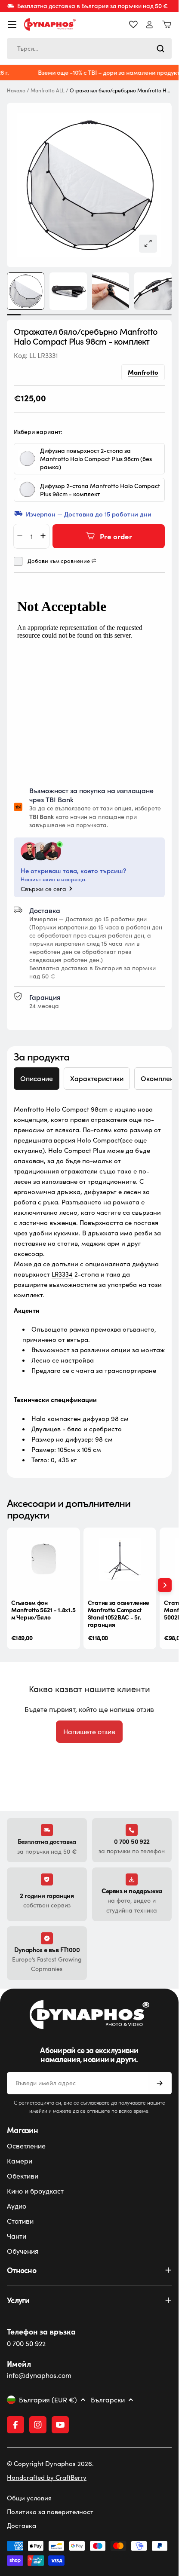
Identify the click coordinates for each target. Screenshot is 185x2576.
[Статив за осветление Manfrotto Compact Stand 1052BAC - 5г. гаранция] (120, 1560)
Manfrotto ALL (48, 90)
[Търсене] (160, 49)
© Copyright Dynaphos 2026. (50, 2463)
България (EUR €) (48, 2400)
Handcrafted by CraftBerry (47, 2477)
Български (108, 2400)
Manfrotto (143, 371)
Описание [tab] (37, 1078)
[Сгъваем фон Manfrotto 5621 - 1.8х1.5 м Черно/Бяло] (43, 1560)
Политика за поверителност (50, 2512)
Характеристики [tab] (97, 1078)
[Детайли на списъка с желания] (133, 24)
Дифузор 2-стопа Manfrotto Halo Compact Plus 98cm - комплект (100, 489)
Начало (16, 90)
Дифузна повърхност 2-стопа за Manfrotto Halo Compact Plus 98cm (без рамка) (96, 458)
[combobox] (89, 49)
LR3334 (62, 1274)
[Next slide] (165, 1585)
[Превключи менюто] (12, 24)
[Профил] (150, 25)
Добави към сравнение (59, 561)
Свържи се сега (43, 889)
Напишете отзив (89, 1731)
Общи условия (29, 2498)
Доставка (22, 2525)
